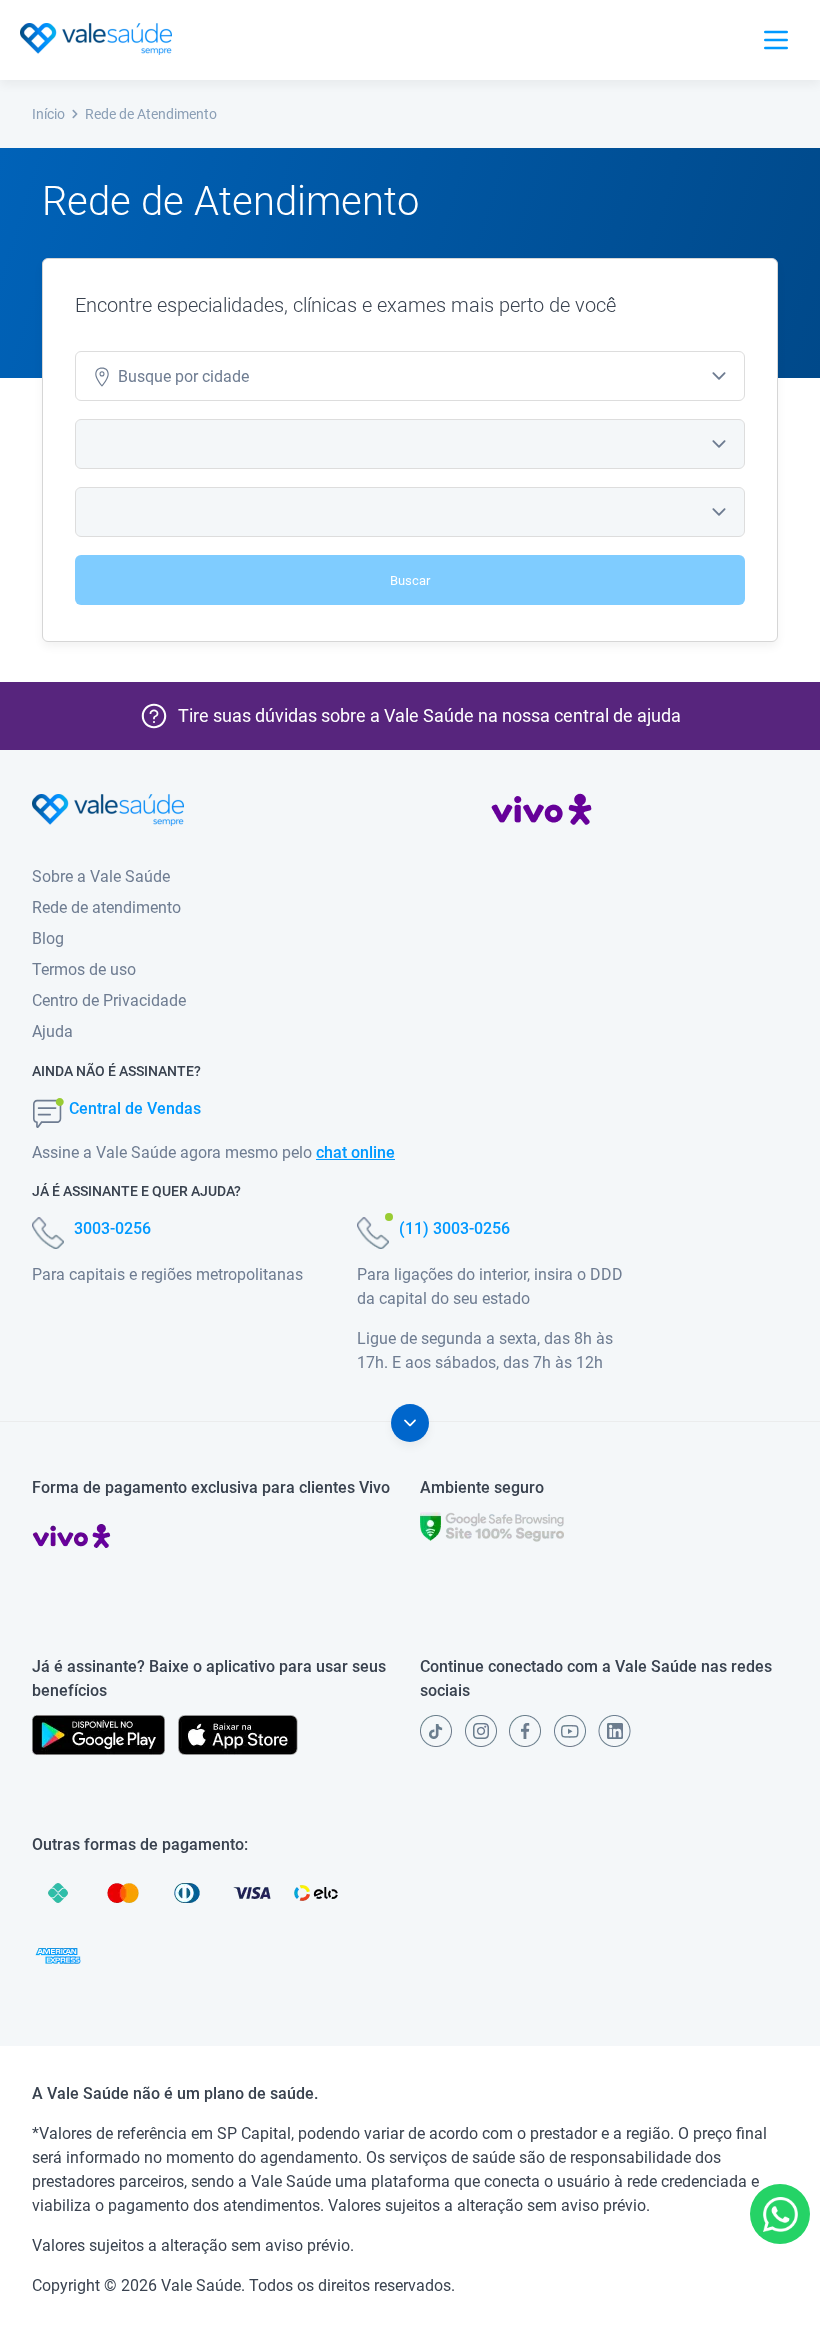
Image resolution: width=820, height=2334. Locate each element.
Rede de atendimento (106, 907)
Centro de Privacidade (109, 1000)
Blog (48, 938)
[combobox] (410, 376)
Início (48, 114)
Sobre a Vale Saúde (101, 876)
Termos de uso (84, 969)
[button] (780, 2214)
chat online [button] (355, 1152)
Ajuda (52, 1031)
